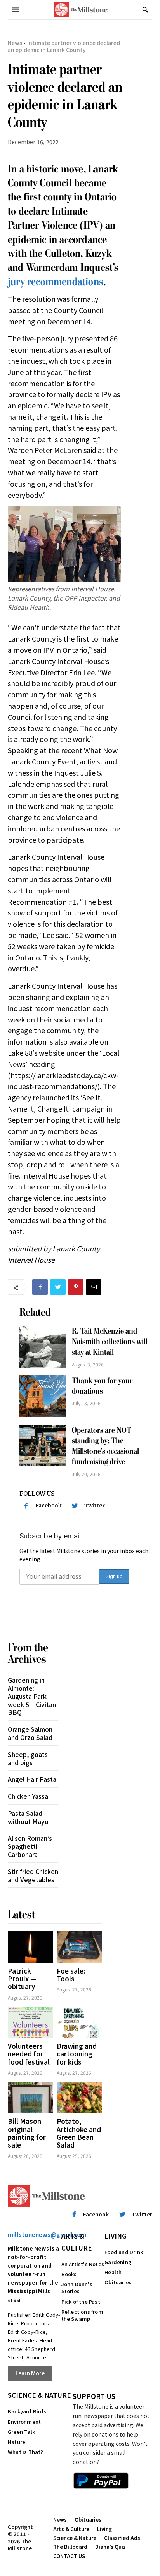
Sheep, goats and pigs (28, 1758)
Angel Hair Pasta (32, 1779)
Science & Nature (39, 2395)
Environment (24, 2422)
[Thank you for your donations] (43, 1396)
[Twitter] (58, 1287)
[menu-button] (16, 10)
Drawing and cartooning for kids (77, 2054)
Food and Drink (124, 2252)
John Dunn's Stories (77, 2288)
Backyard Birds (27, 2411)
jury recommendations (56, 282)
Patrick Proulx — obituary (22, 1979)
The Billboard (70, 2547)
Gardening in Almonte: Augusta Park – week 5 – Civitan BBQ (32, 1696)
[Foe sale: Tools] (79, 1947)
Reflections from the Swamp (82, 2315)
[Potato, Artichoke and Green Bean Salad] (79, 2098)
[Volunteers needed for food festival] (30, 2023)
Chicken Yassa (28, 1796)
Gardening (118, 2262)
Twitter (95, 1506)
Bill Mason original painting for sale (27, 2133)
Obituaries (118, 2282)
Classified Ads (122, 2538)
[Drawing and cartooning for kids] (79, 2023)
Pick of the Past (81, 2302)
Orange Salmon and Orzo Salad (30, 1733)
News (15, 43)
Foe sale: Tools (71, 1975)
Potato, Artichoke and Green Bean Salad (79, 2133)
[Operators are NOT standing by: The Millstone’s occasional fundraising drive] (43, 1446)
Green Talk (21, 2432)
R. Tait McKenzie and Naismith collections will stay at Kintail (110, 1342)
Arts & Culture (77, 2242)
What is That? (26, 2452)
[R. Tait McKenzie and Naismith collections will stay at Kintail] (43, 1347)
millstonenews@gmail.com (47, 2234)
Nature (17, 2442)
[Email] (94, 1287)
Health (113, 2272)
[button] (145, 10)
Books (69, 2274)
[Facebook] (40, 1287)
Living (116, 2236)
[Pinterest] (76, 1287)
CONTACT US (69, 2556)
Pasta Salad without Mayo (28, 1817)
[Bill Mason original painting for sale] (30, 2098)
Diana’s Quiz (110, 2547)
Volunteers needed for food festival (29, 2054)
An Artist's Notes (83, 2264)
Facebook (49, 1506)
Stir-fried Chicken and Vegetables (33, 1875)
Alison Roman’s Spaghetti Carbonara (30, 1846)
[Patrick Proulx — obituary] (30, 1947)
